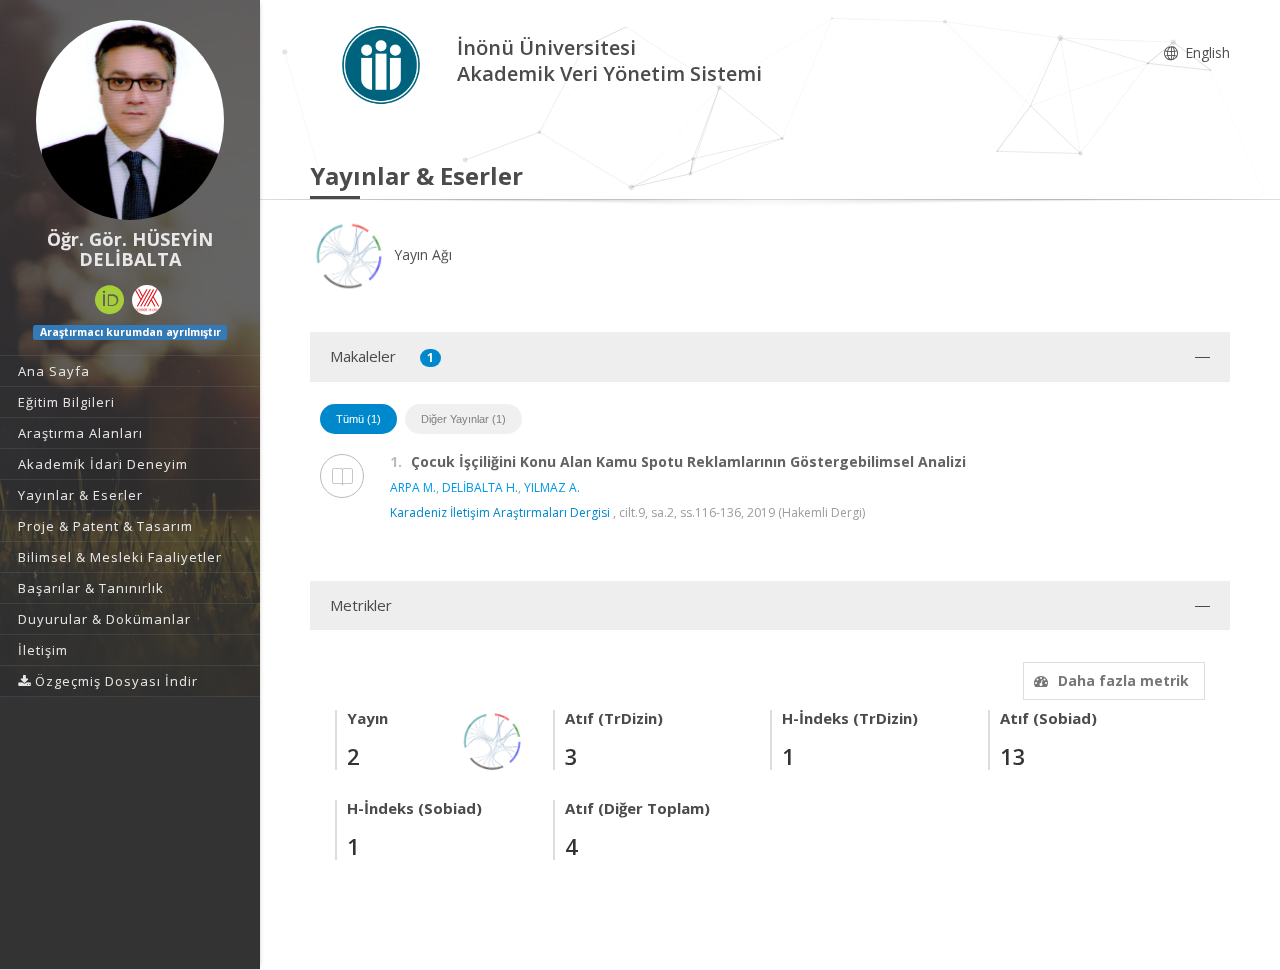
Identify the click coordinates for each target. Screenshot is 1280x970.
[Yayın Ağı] (493, 739)
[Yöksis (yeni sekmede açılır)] (147, 300)
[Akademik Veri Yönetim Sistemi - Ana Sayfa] (383, 63)
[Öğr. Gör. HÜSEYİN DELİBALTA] (130, 120)
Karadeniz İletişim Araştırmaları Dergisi (500, 512)
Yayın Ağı (421, 254)
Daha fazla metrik (1123, 680)
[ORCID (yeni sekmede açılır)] (110, 300)
